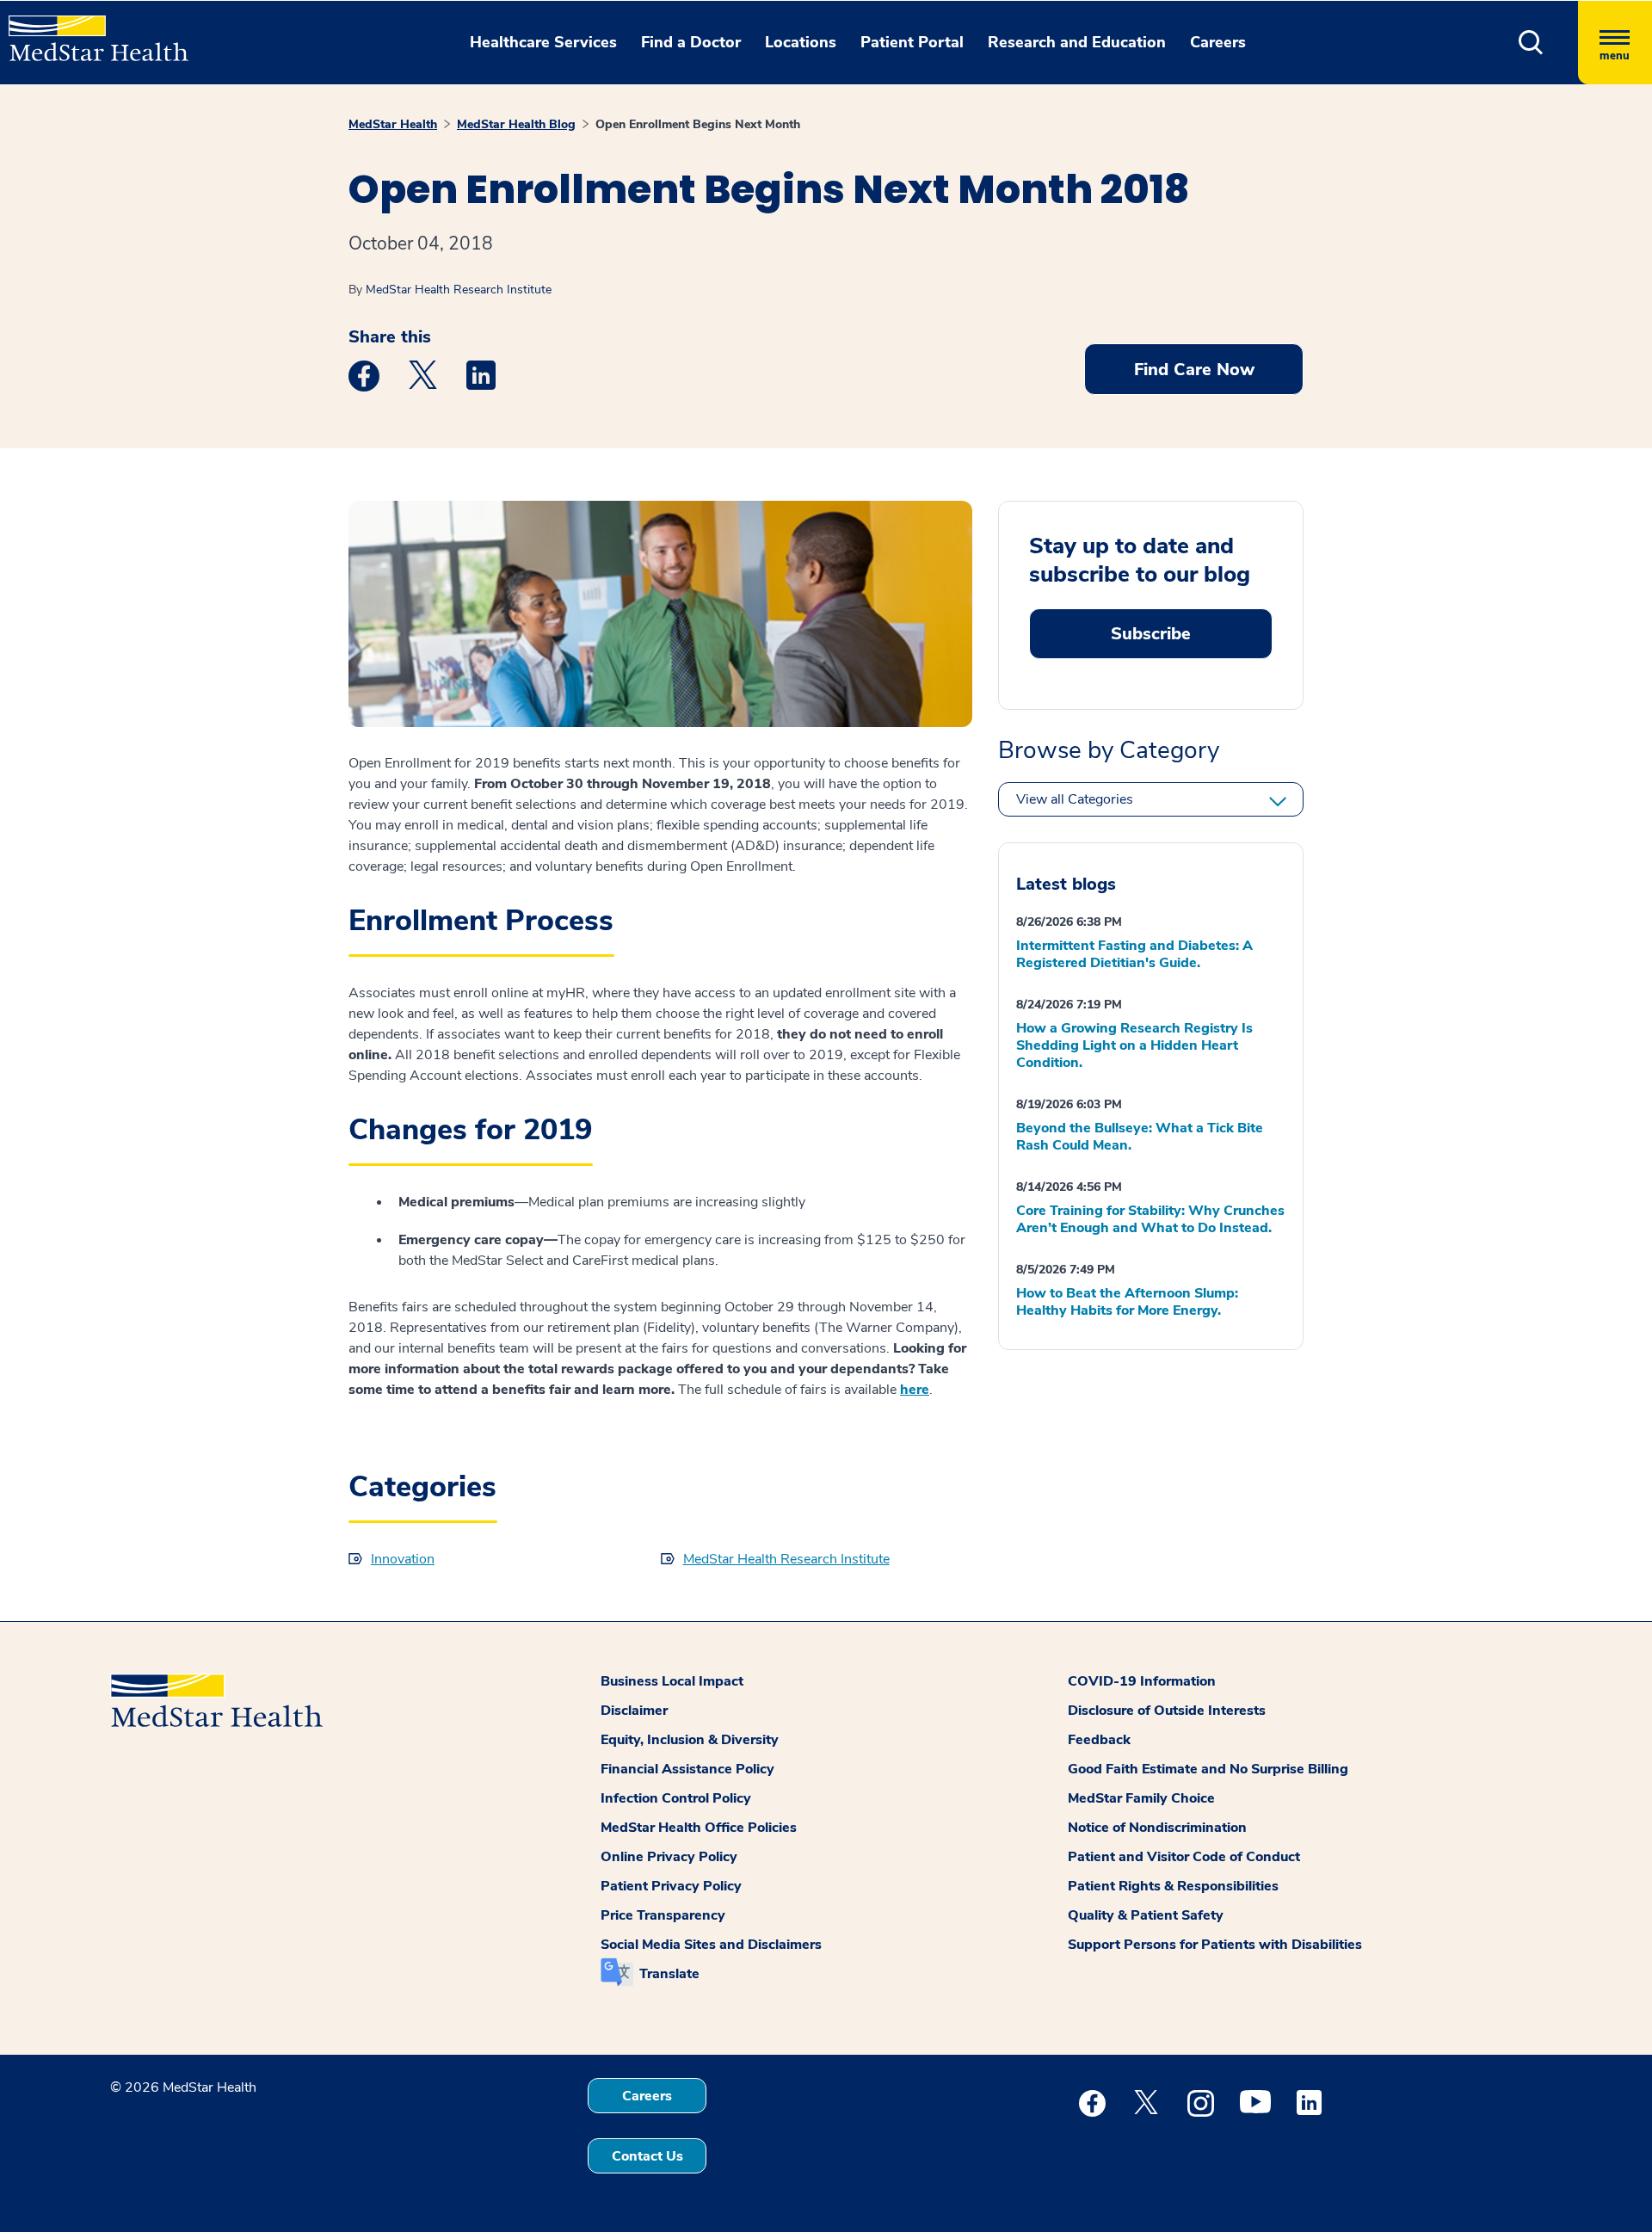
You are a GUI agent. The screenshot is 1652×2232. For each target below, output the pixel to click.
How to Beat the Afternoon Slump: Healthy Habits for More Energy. (1127, 1302)
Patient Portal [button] (912, 42)
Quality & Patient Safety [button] (1146, 1915)
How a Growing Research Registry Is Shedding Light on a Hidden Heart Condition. (1134, 1045)
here (915, 1390)
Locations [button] (801, 42)
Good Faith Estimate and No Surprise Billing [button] (1208, 1769)
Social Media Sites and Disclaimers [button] (711, 1945)
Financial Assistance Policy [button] (687, 1769)
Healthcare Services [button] (543, 42)
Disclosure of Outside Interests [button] (1167, 1711)
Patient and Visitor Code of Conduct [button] (1184, 1857)
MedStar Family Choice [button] (1141, 1798)
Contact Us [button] (647, 2156)
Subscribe (1151, 634)
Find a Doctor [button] (691, 42)
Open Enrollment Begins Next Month (698, 124)
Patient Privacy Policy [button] (671, 1886)
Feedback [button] (1099, 1740)
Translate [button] (669, 1974)
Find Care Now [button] (1194, 370)
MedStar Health (393, 124)
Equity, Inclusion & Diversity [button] (690, 1740)
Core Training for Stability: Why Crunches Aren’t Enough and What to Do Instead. (1150, 1219)
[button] (1531, 43)
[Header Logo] (90, 31)
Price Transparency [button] (663, 1915)
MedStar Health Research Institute (459, 290)
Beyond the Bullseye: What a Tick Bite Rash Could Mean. (1140, 1137)
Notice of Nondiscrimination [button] (1157, 1828)
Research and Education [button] (1077, 42)
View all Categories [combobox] (1075, 799)
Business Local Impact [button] (672, 1681)
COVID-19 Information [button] (1142, 1681)
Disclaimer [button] (634, 1711)
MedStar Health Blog (516, 124)
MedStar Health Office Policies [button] (699, 1828)
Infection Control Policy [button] (676, 1798)
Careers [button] (1218, 42)
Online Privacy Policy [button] (669, 1857)
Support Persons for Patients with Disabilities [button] (1215, 1945)
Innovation (403, 1559)
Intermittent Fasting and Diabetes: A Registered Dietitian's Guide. (1134, 954)
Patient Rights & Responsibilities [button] (1173, 1886)
